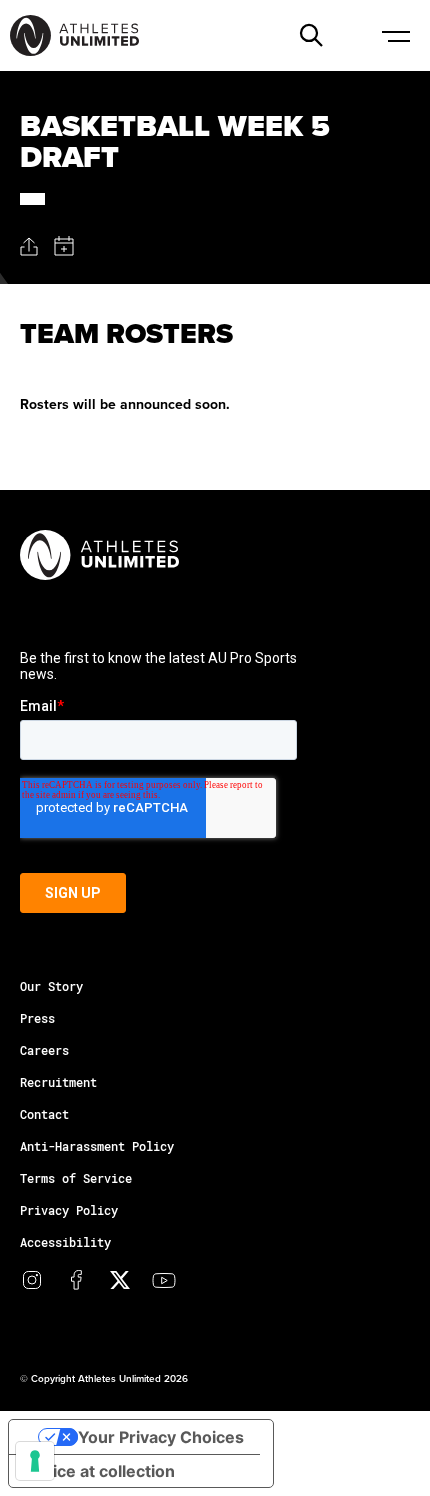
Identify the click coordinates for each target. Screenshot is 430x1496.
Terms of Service (76, 1178)
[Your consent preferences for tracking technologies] (35, 1461)
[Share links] (29, 246)
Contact (44, 1114)
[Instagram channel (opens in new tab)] (32, 1280)
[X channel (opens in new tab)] (120, 1280)
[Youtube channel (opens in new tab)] (164, 1280)
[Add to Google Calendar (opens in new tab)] (64, 245)
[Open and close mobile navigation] (395, 35)
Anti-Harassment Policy (97, 1146)
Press (37, 1018)
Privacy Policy (69, 1210)
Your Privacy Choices (161, 1437)
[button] (311, 35)
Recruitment (58, 1082)
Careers (44, 1050)
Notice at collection (100, 1471)
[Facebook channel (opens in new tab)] (76, 1280)
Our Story (51, 986)
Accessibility (65, 1242)
